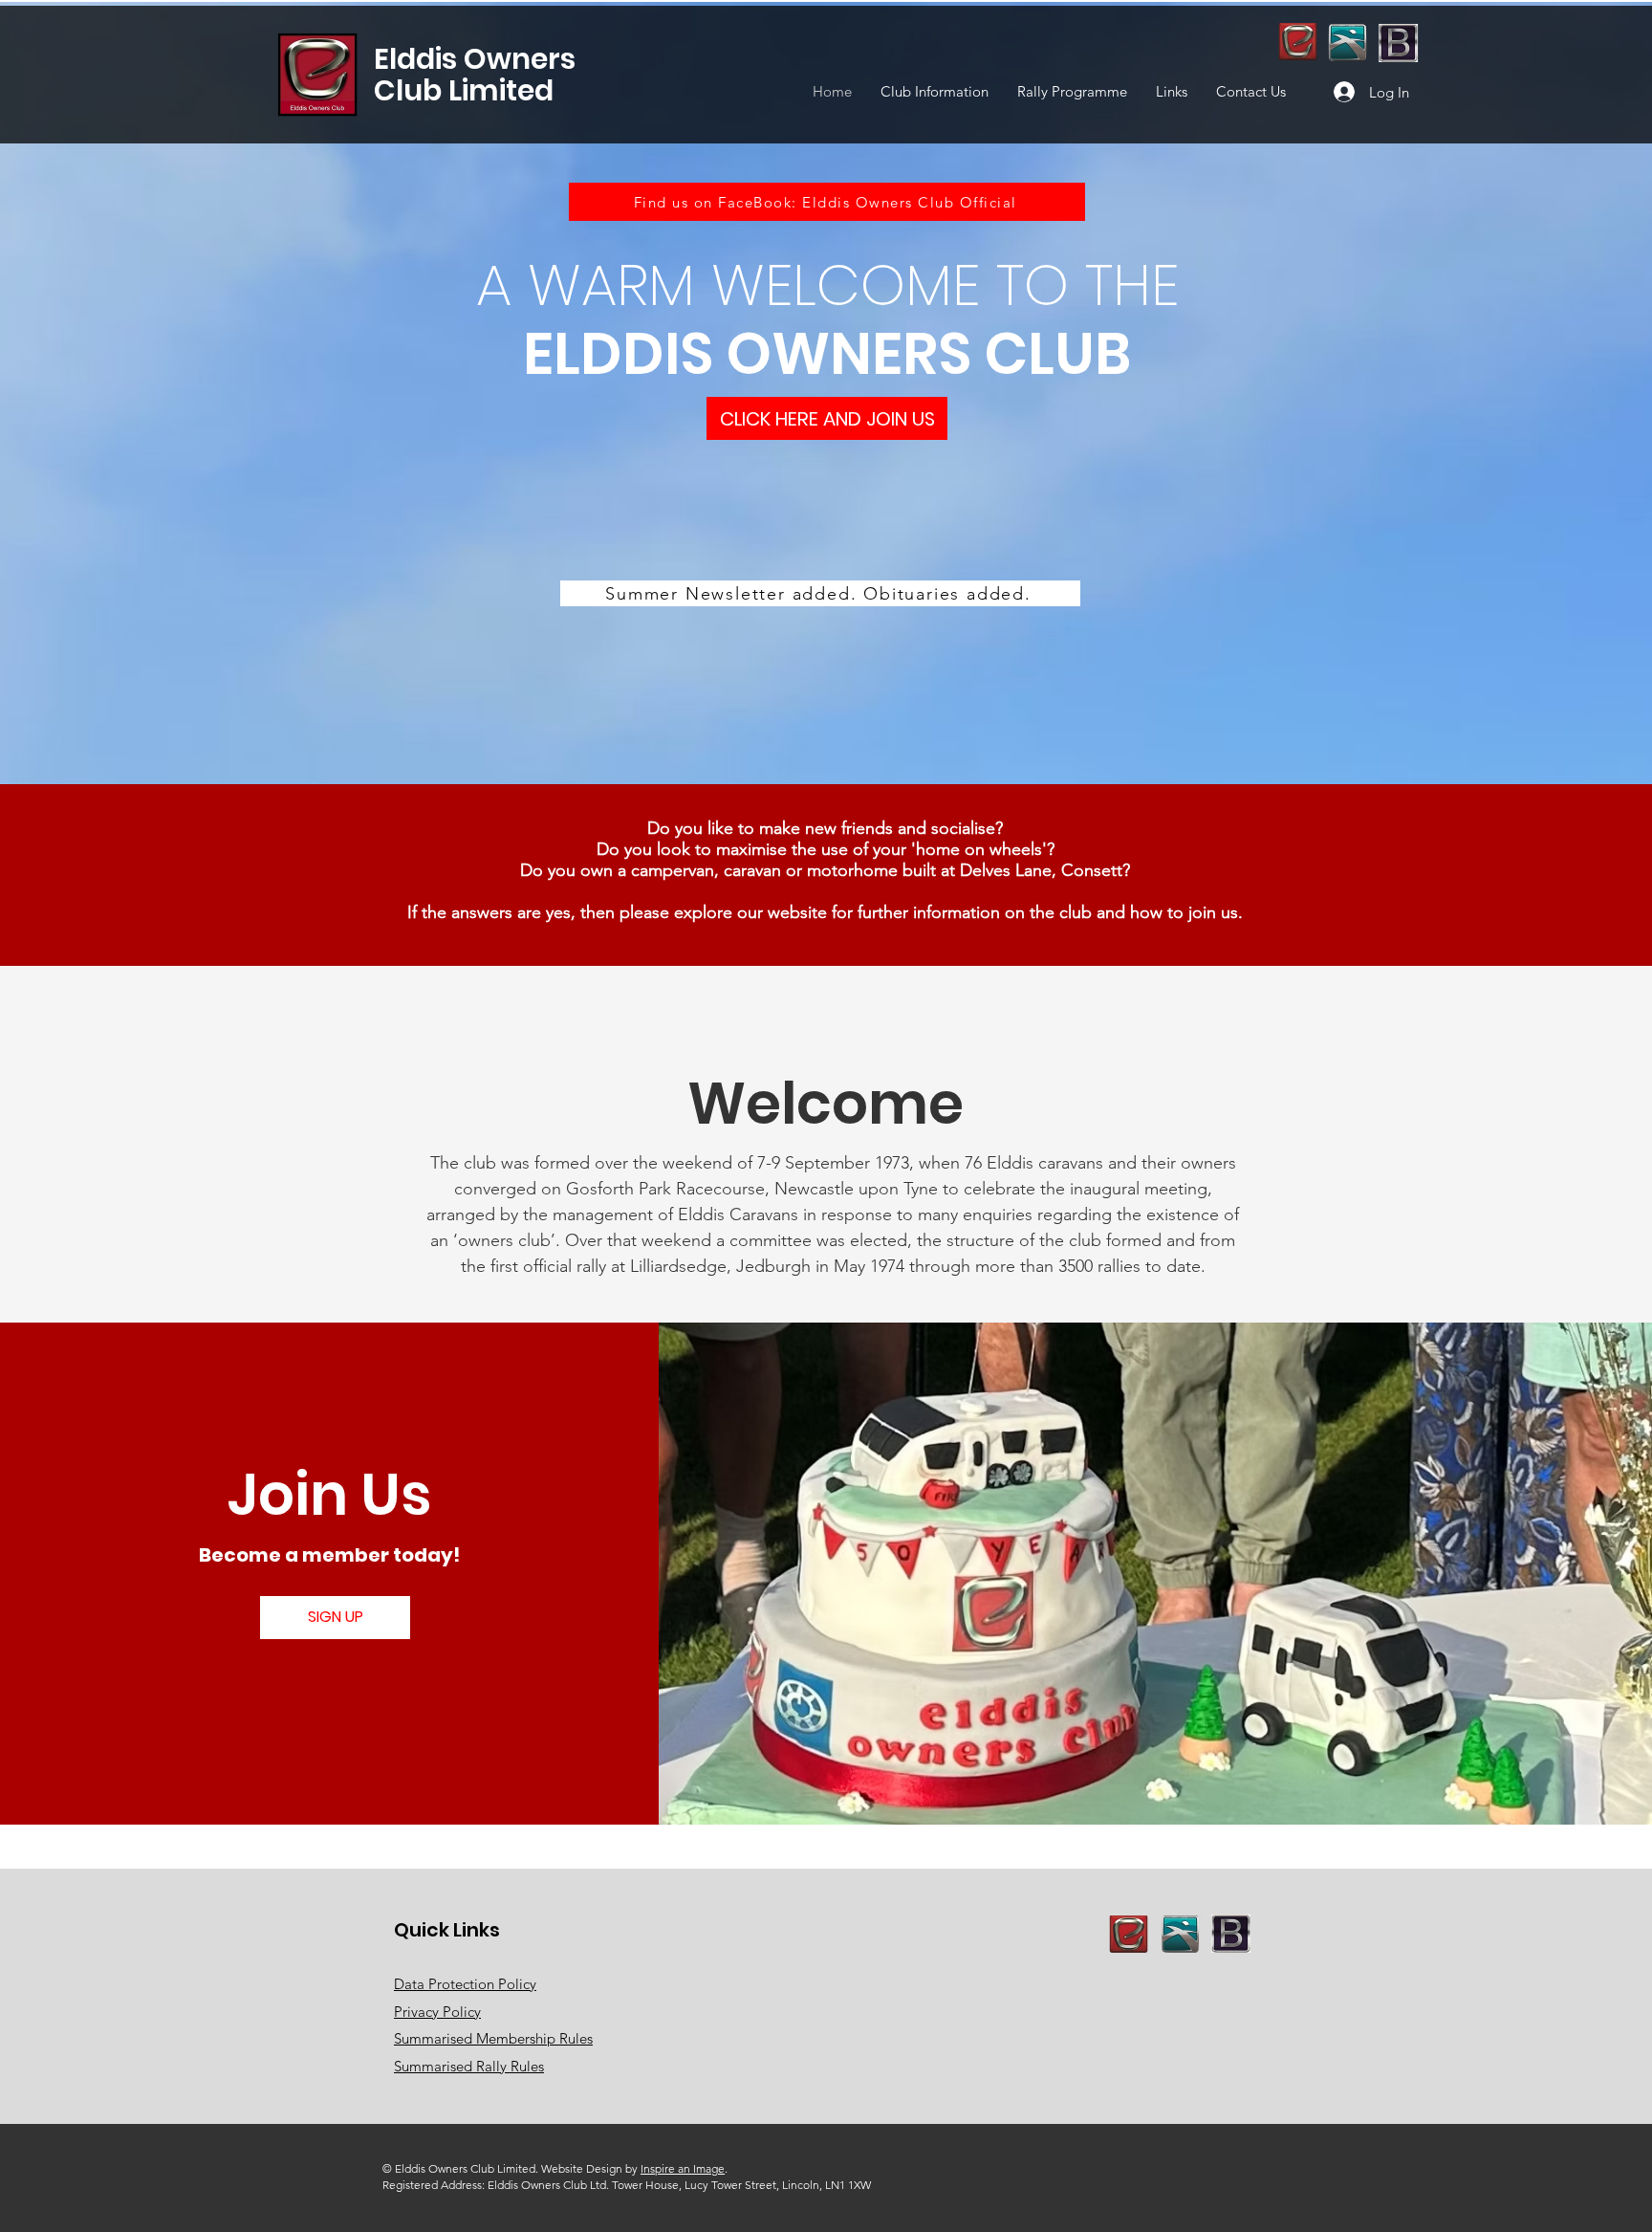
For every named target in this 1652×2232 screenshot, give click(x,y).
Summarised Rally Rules (469, 2066)
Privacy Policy (437, 2012)
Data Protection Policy (465, 1984)
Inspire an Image (683, 2168)
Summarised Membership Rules (493, 2038)
